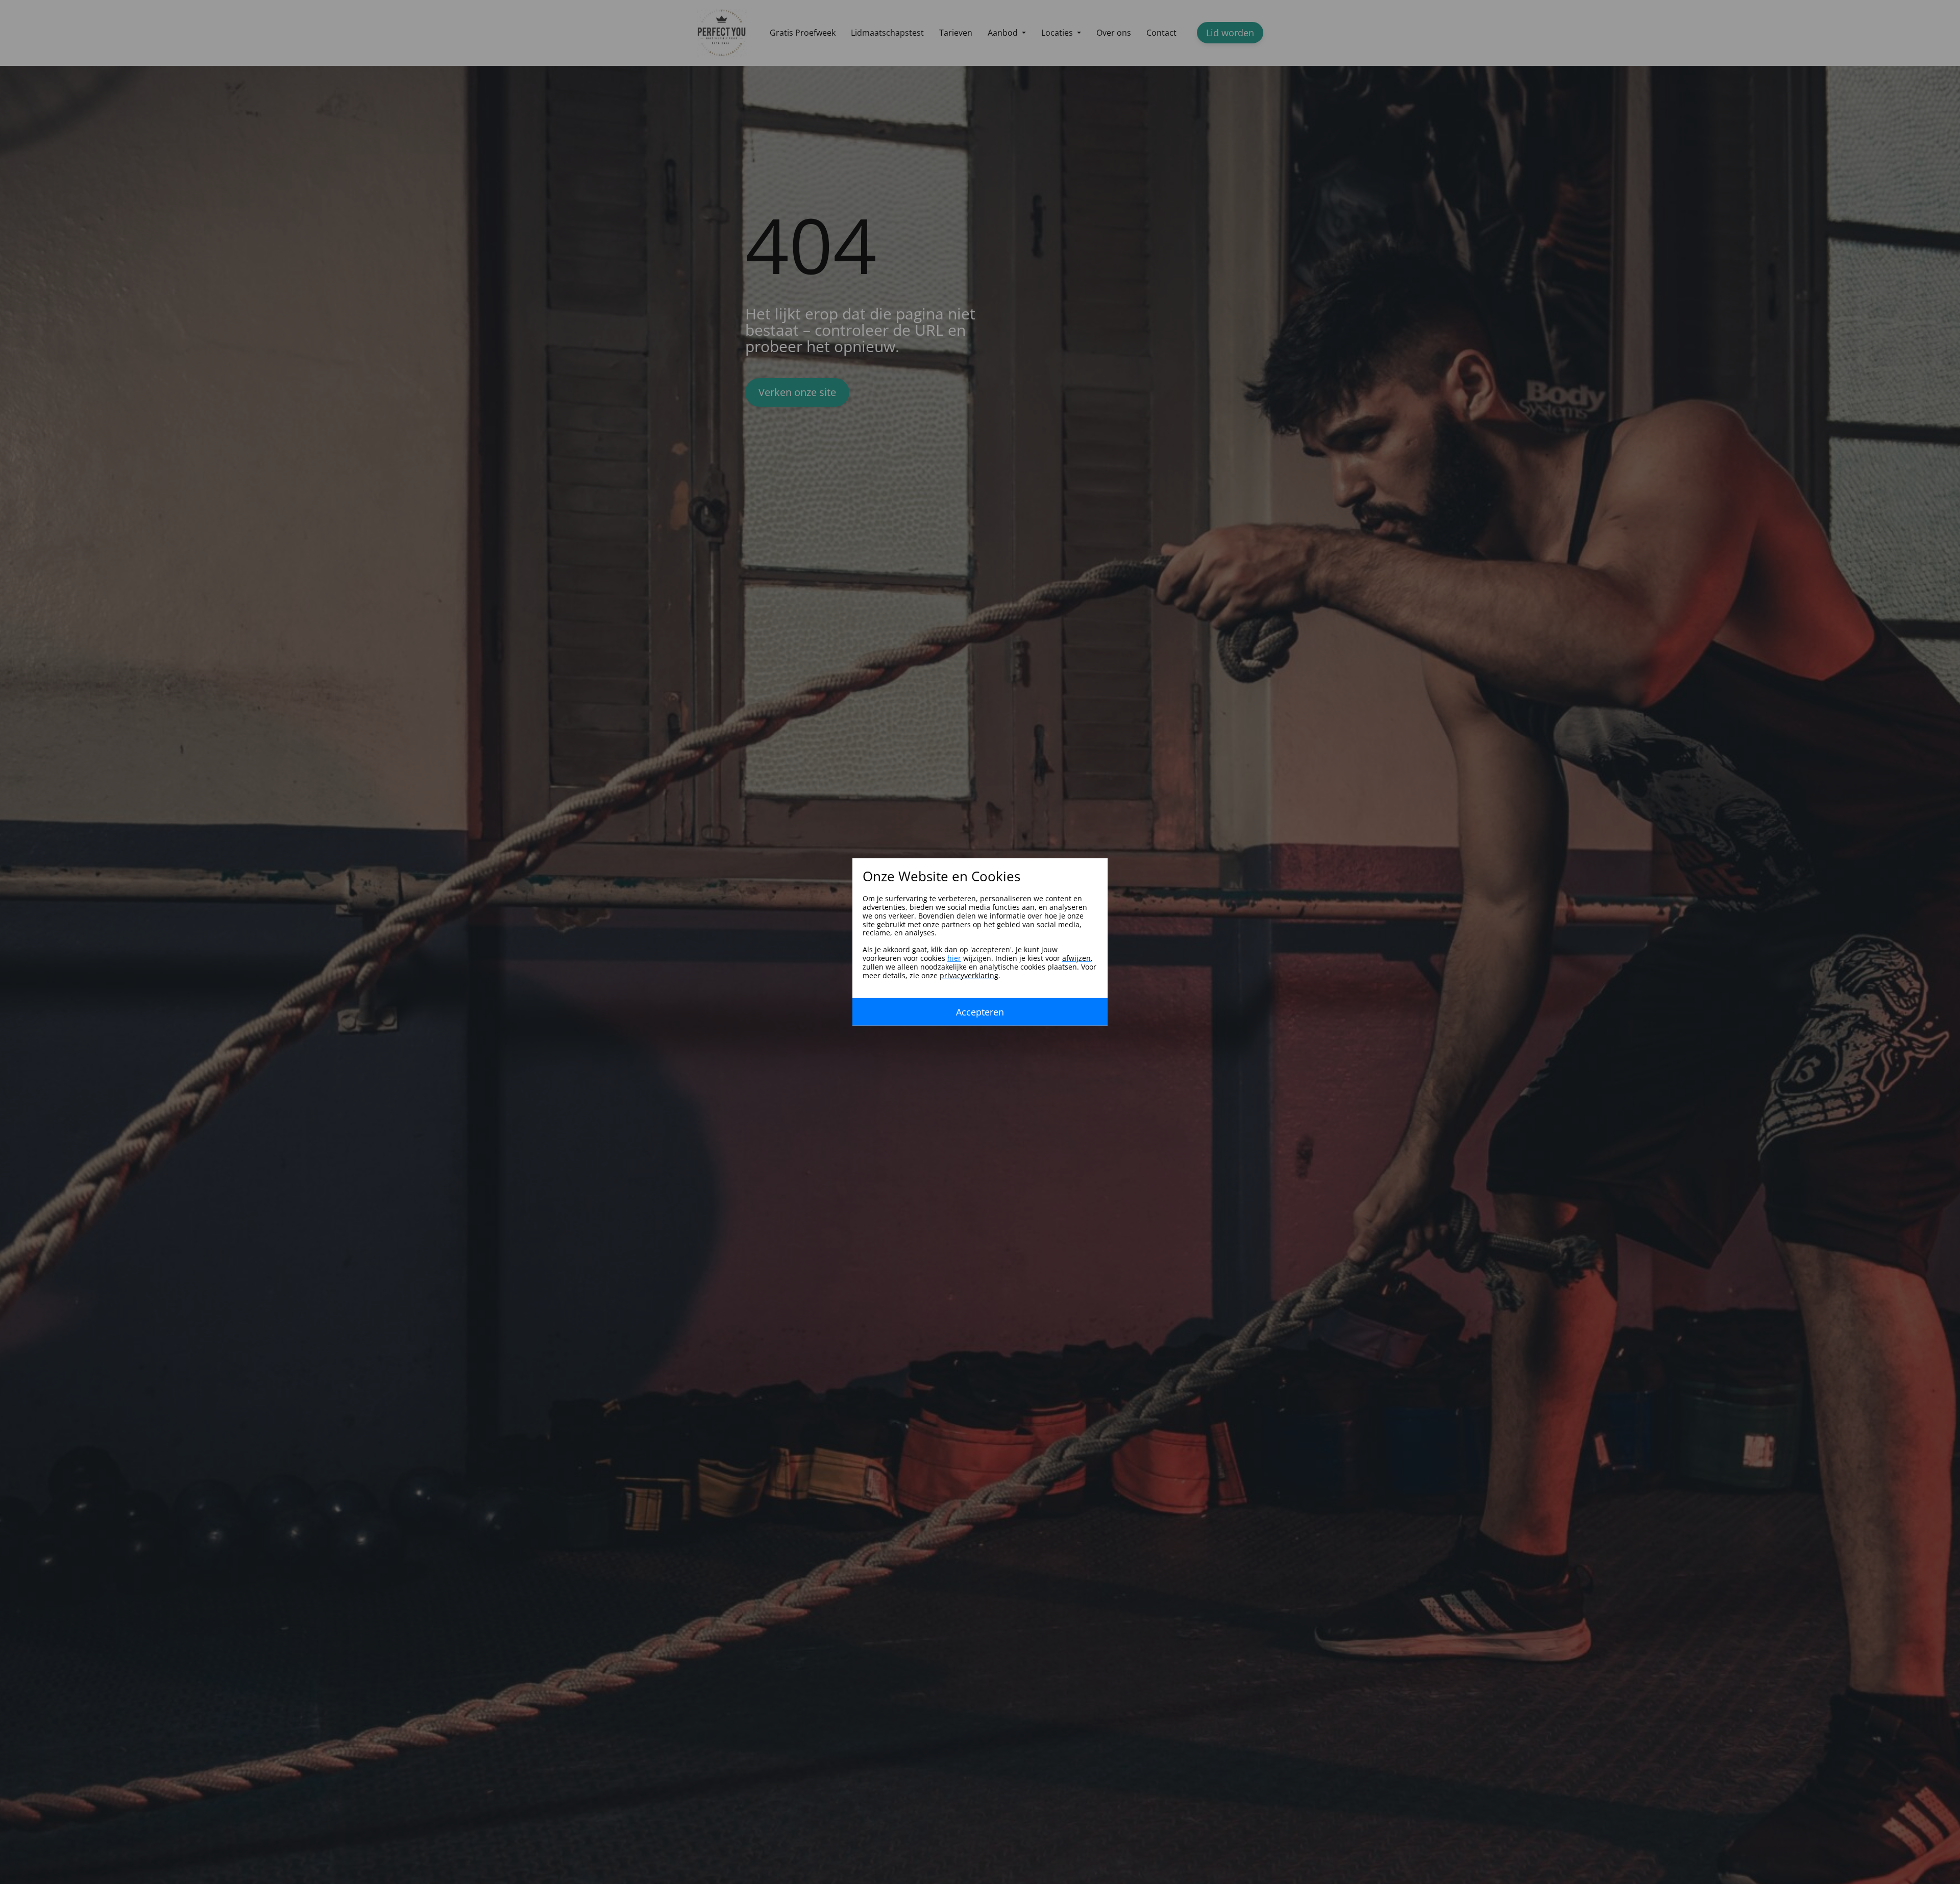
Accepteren (980, 1012)
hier (954, 958)
